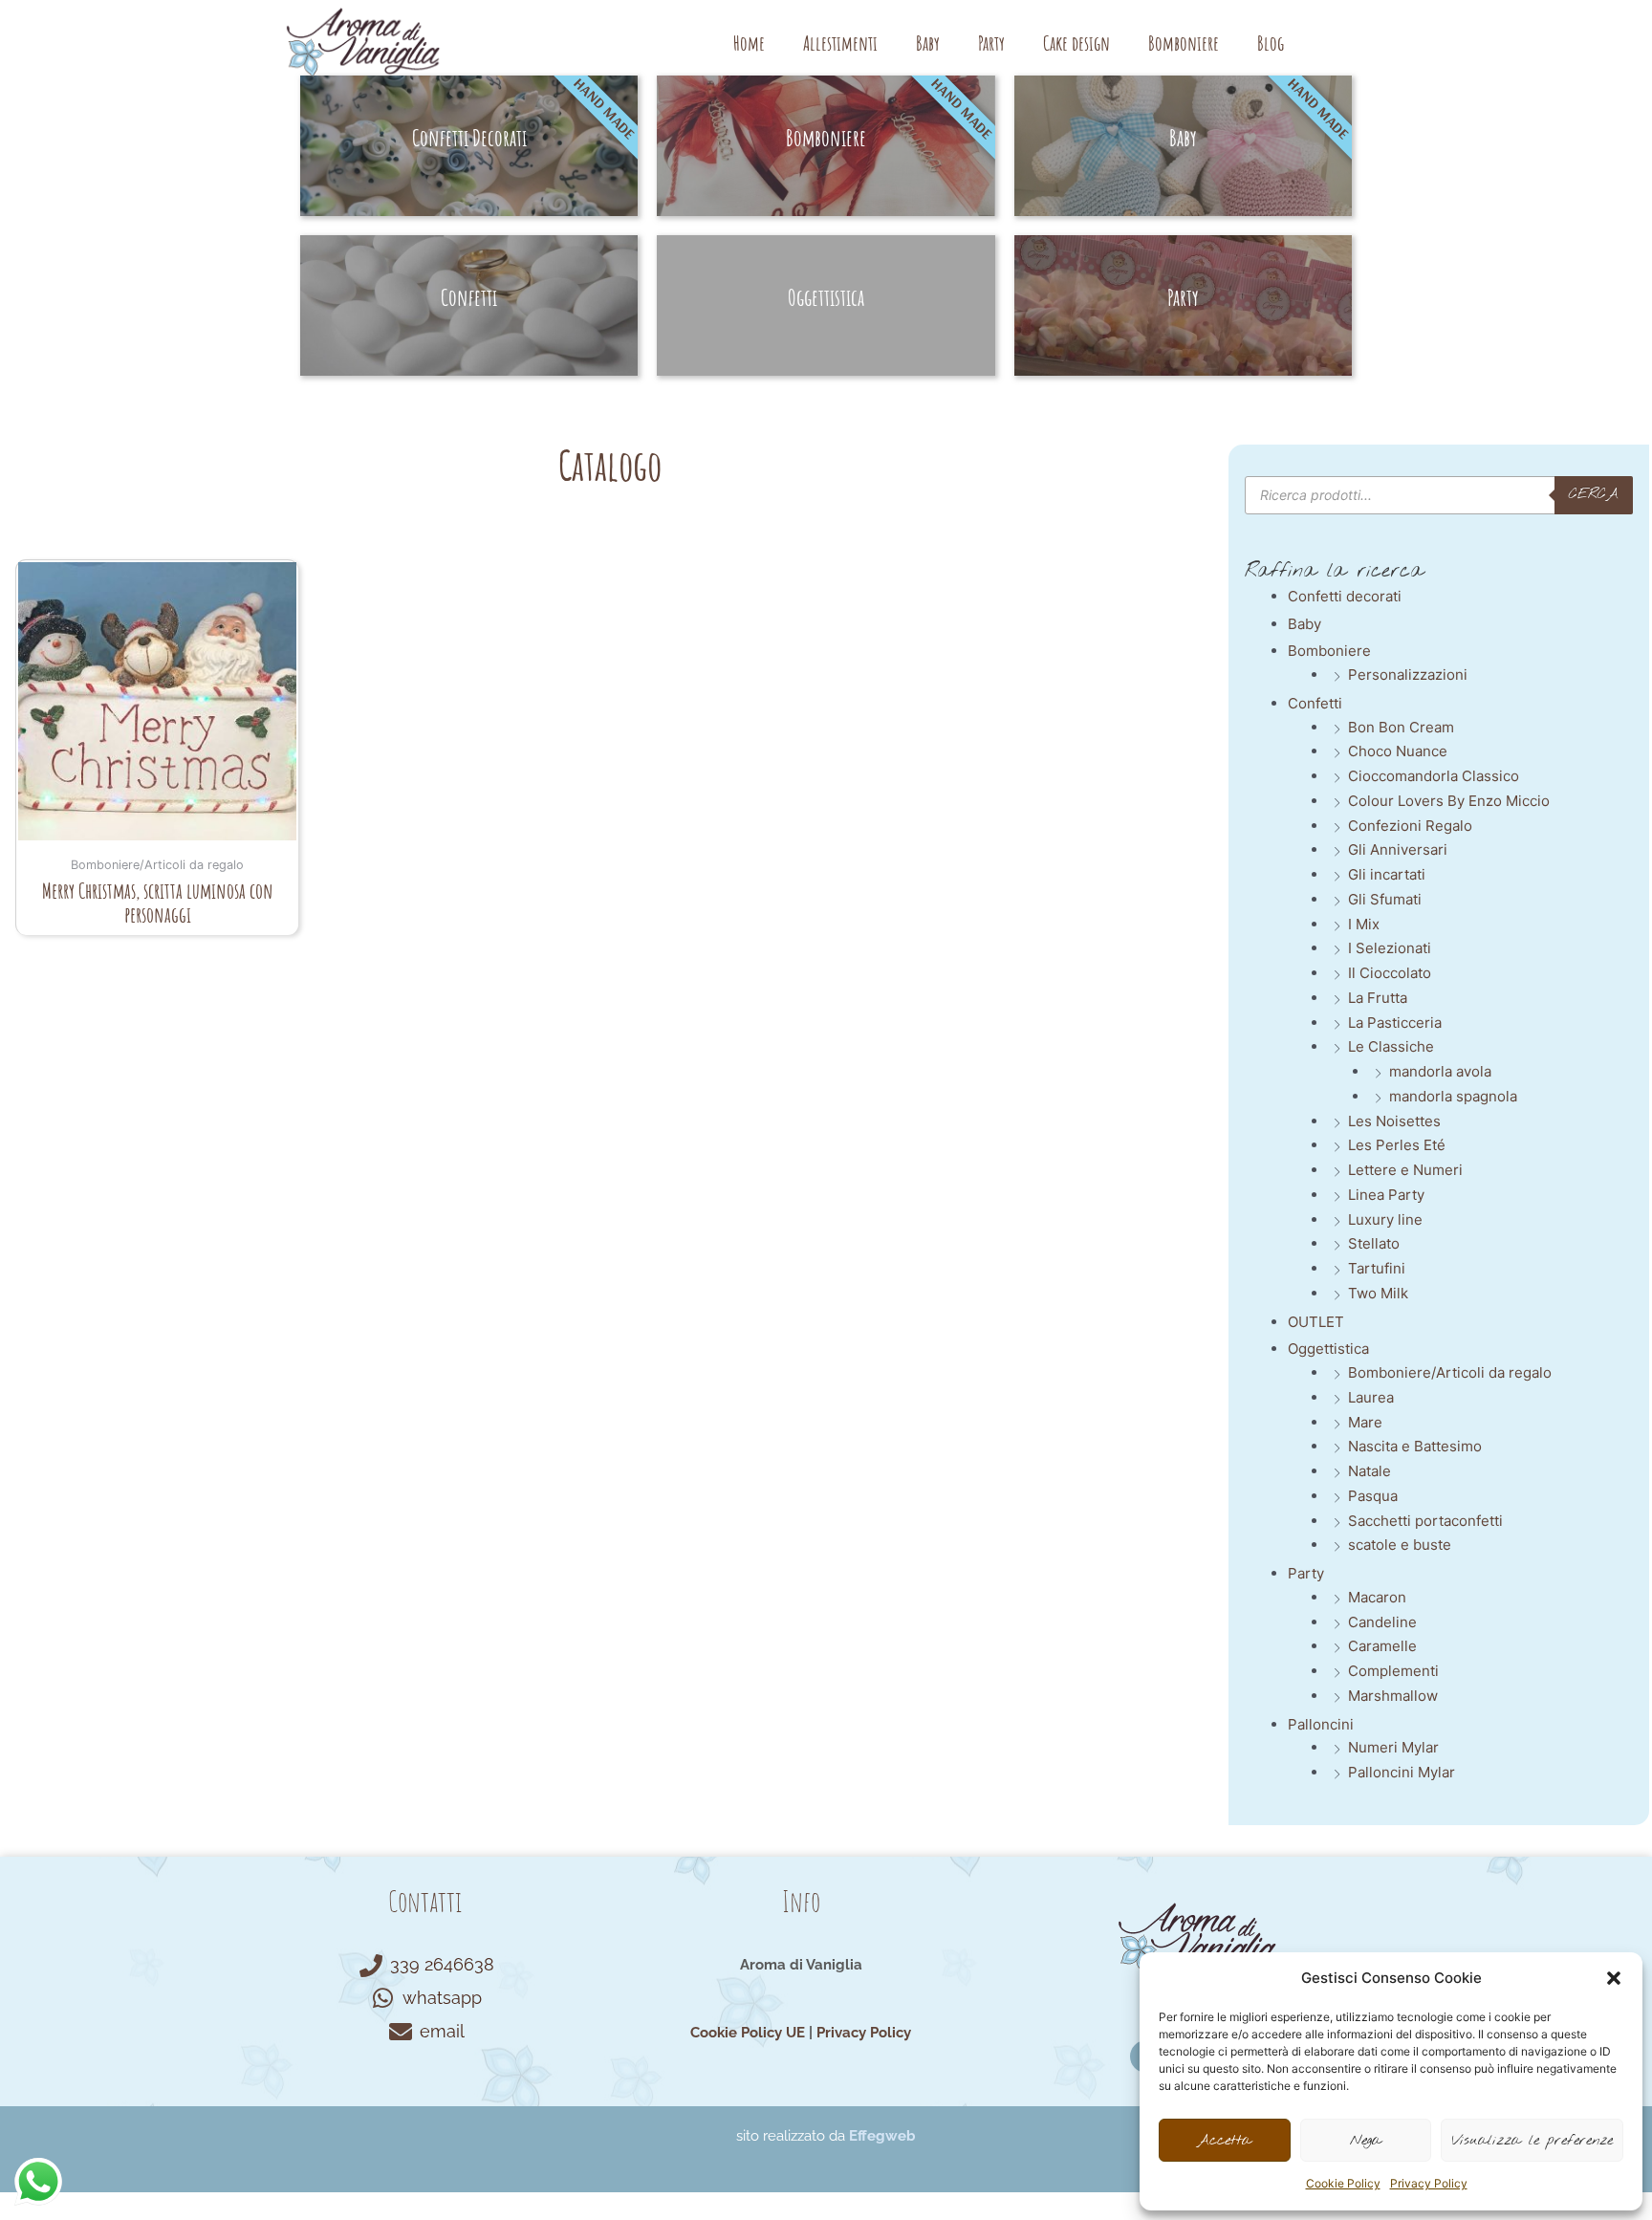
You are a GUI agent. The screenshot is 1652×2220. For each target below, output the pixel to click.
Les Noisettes (1394, 1121)
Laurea (1371, 1397)
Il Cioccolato (1390, 973)
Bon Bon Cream (1401, 727)
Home (749, 43)
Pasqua (1373, 1496)
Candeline (1382, 1622)
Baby (928, 43)
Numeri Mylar (1393, 1747)
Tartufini (1377, 1268)
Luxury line (1385, 1219)
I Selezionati (1390, 948)
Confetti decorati (1345, 596)
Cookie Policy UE (748, 2033)
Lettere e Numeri (1405, 1170)
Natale (1369, 1471)
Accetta (1224, 2141)
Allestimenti (840, 43)
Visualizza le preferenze (1532, 2141)
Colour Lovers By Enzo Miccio (1449, 801)
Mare (1365, 1422)
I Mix (1364, 924)
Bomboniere (1184, 43)
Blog (1271, 43)
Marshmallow (1393, 1696)
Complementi (1393, 1671)
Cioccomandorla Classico (1434, 776)
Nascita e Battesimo (1415, 1446)
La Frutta (1378, 998)
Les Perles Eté (1397, 1145)
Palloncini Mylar (1402, 1772)
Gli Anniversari (1398, 849)
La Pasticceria (1395, 1023)
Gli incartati (1387, 874)
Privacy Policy (1429, 2183)
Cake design (1076, 43)
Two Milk (1378, 1293)
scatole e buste (1400, 1545)
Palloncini (1321, 1724)
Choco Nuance (1398, 751)
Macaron (1377, 1597)
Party (991, 43)
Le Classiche (1391, 1046)
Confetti (1315, 703)
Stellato (1374, 1243)
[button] (1614, 1978)
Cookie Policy (1343, 2183)
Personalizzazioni (1408, 675)
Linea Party (1386, 1195)
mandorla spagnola (1453, 1096)
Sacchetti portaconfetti (1425, 1521)
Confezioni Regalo (1410, 826)
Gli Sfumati (1385, 899)
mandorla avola (1440, 1071)
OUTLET (1316, 1322)
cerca (1594, 494)
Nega (1366, 2141)
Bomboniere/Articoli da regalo (1450, 1372)
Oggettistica (1328, 1349)
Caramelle (1382, 1646)
